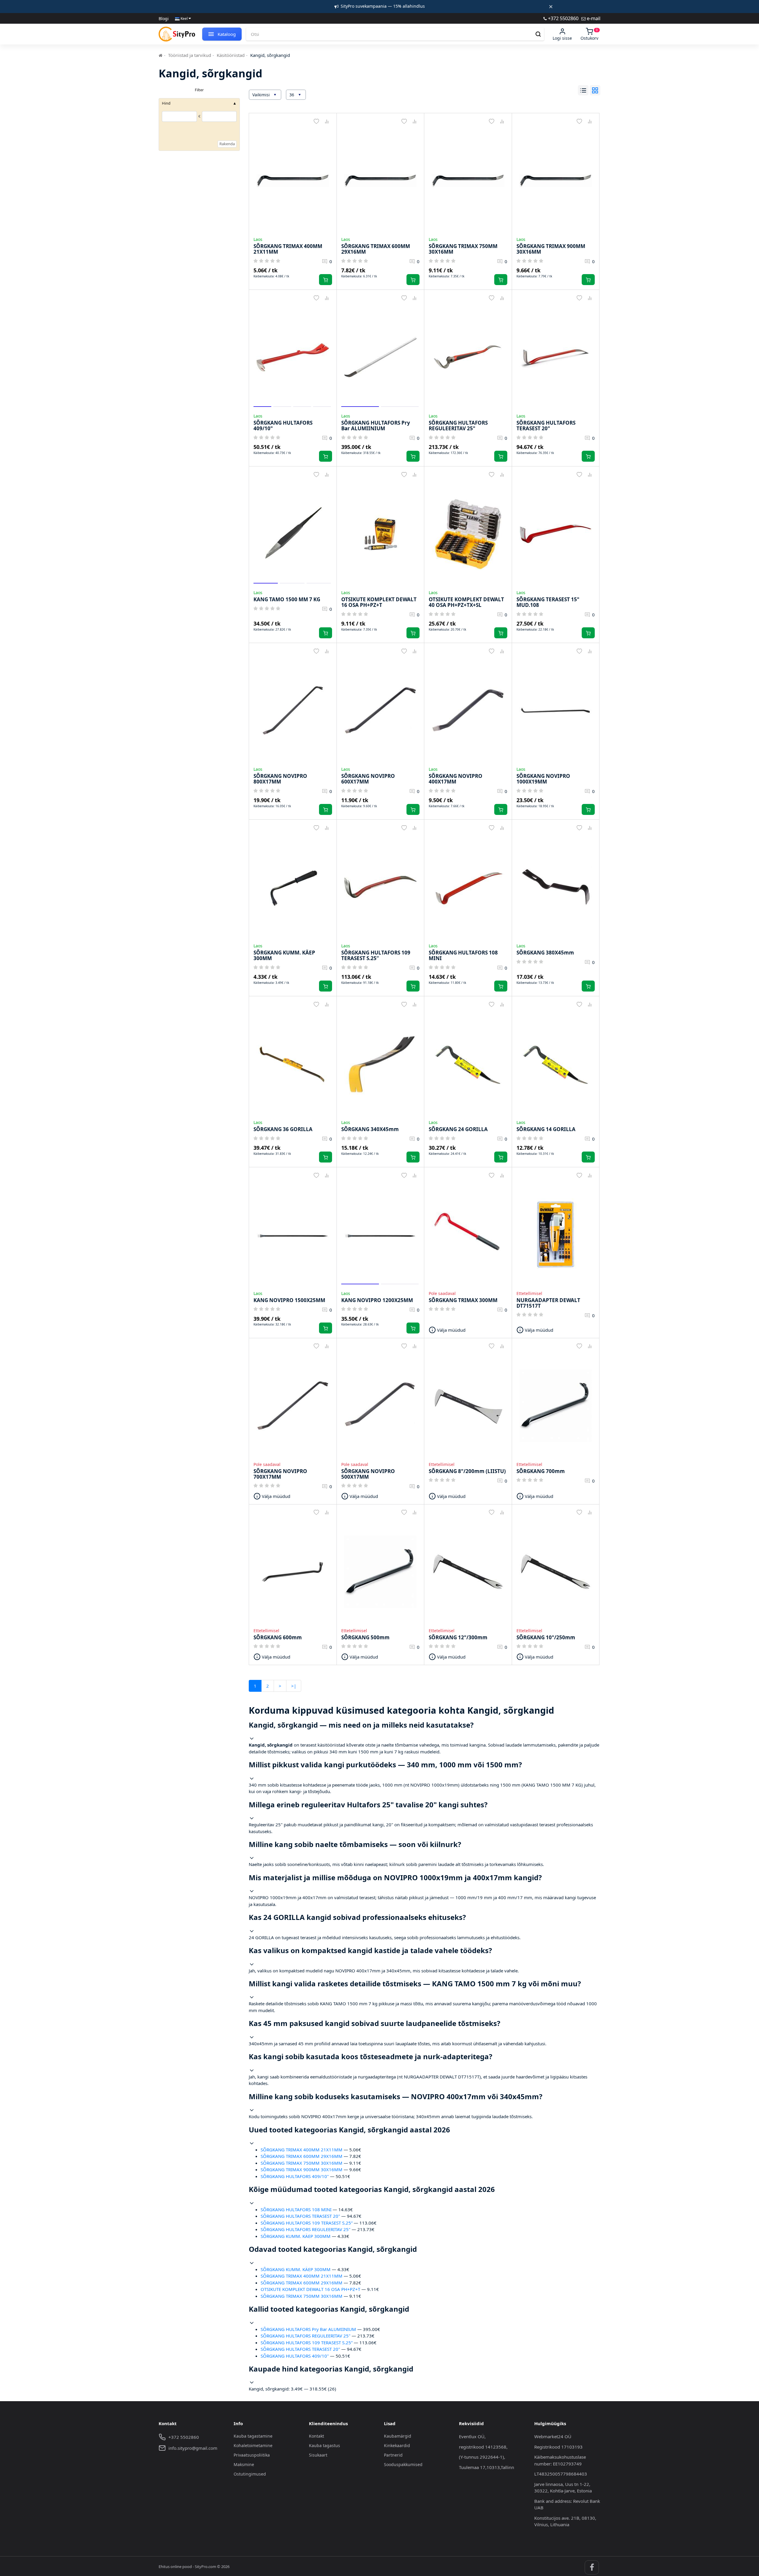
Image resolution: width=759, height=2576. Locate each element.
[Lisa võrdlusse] (327, 121)
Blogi (164, 19)
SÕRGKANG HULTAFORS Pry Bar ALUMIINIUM (308, 2329)
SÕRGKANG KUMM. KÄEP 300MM (296, 2236)
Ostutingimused (250, 2474)
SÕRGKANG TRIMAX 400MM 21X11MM (302, 2150)
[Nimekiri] (583, 90)
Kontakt (316, 2436)
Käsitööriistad (231, 55)
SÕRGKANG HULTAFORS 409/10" (295, 2176)
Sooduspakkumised (403, 2464)
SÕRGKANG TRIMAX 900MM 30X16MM (302, 2169)
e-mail (593, 18)
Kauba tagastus (325, 2445)
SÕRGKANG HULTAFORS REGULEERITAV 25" (306, 2229)
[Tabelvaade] (595, 90)
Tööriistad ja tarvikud (190, 55)
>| (294, 1686)
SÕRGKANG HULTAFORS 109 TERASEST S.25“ (307, 2223)
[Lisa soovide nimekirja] (316, 121)
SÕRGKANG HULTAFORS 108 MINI (296, 2209)
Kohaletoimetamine (253, 2445)
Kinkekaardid (397, 2445)
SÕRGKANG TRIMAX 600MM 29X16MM (302, 2156)
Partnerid (393, 2455)
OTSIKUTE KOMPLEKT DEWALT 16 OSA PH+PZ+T (310, 2289)
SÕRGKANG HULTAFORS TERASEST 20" (300, 2216)
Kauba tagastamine (253, 2436)
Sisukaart (318, 2455)
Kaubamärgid (398, 2436)
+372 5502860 (563, 18)
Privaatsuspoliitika (252, 2455)
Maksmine (244, 2464)
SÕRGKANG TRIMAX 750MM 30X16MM (302, 2163)
